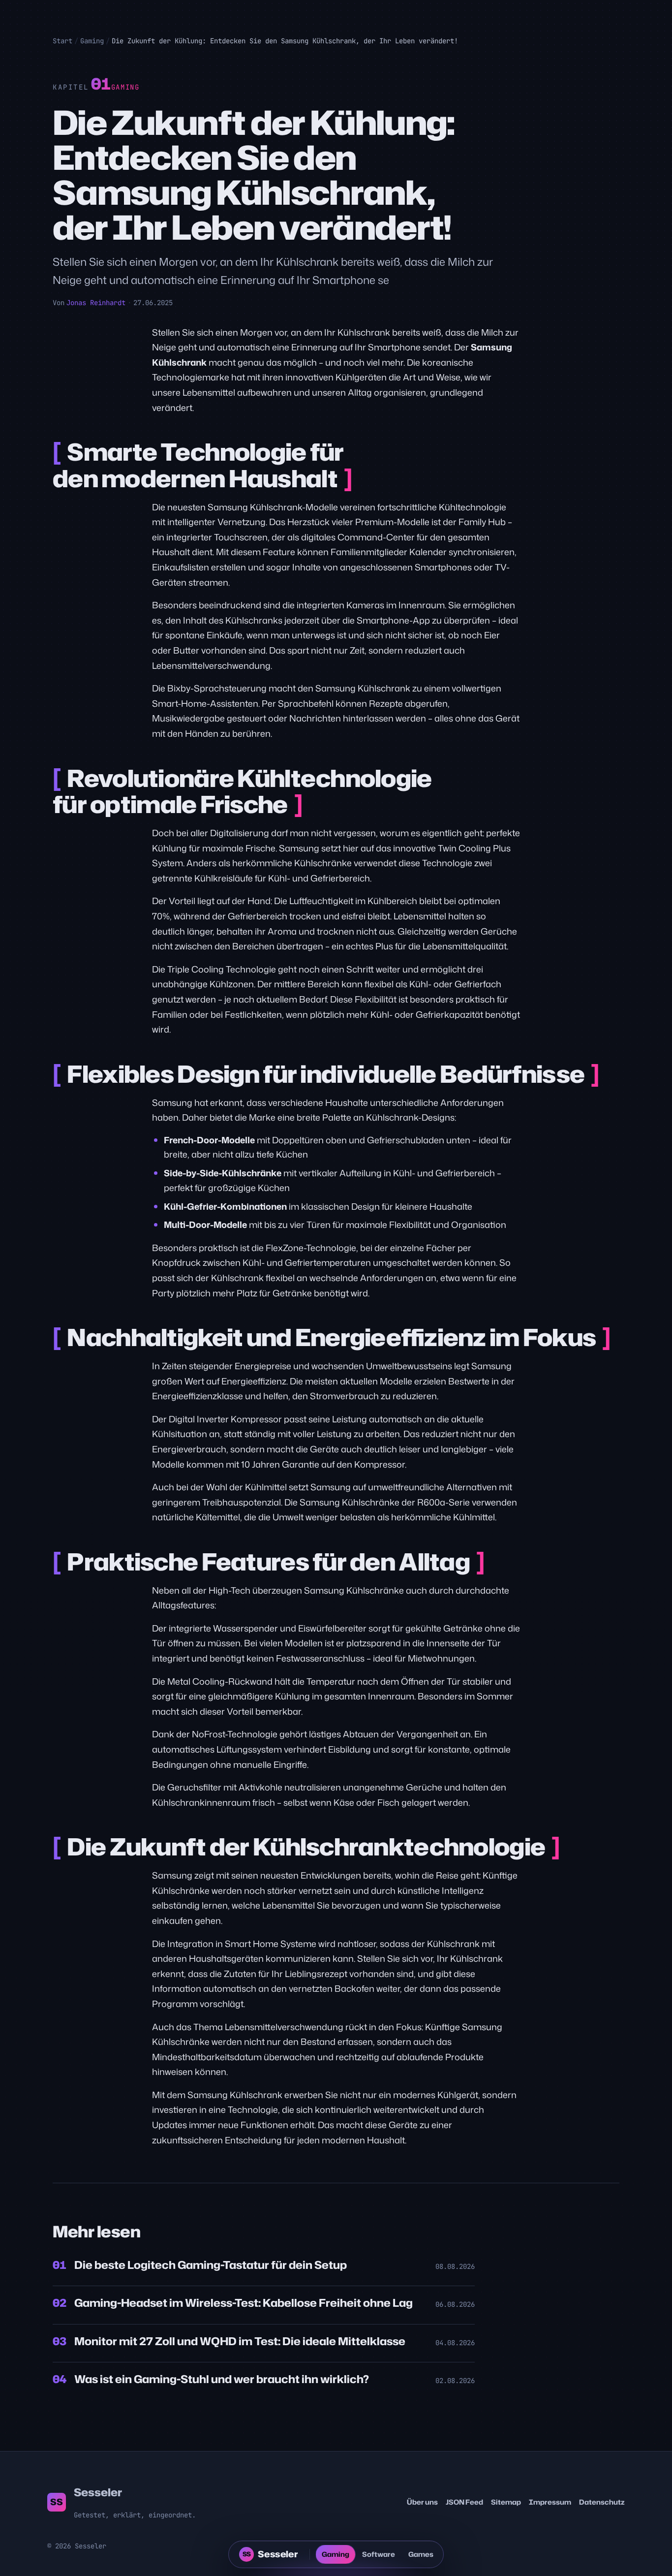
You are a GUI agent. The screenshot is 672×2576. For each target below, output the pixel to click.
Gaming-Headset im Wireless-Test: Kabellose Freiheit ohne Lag (244, 2303)
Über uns (422, 2502)
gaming (125, 87)
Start (62, 41)
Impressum (550, 2502)
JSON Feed (464, 2502)
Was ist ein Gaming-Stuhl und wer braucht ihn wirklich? (222, 2379)
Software (379, 2554)
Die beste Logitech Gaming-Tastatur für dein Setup (211, 2265)
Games (421, 2554)
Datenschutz (602, 2502)
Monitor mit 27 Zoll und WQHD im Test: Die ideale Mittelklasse (240, 2341)
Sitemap (506, 2502)
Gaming (92, 41)
